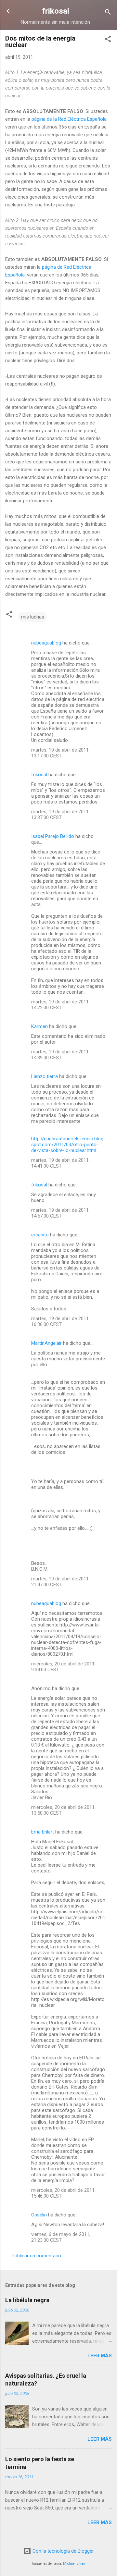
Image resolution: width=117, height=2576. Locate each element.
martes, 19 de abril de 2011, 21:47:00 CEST (60, 1582)
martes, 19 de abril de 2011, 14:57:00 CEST (60, 1213)
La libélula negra (27, 2300)
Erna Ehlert (43, 1832)
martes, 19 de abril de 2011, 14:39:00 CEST (60, 1055)
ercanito (40, 1235)
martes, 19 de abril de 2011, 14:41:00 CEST (60, 1163)
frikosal (56, 11)
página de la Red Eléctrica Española (69, 119)
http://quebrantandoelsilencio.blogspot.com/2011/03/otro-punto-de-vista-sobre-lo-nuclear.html (67, 1145)
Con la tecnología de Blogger (63, 2551)
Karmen (39, 1026)
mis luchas (33, 617)
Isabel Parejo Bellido (53, 836)
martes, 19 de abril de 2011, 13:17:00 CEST (60, 753)
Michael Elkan (74, 2564)
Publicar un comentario (36, 2256)
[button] (108, 40)
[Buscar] (108, 13)
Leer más (100, 2356)
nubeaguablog (46, 643)
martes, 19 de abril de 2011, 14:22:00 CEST (60, 1005)
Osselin (39, 2215)
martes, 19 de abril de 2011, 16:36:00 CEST (60, 1321)
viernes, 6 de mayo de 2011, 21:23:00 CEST (61, 2237)
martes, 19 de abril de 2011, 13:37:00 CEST (60, 815)
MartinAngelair (46, 1343)
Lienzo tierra (45, 1076)
